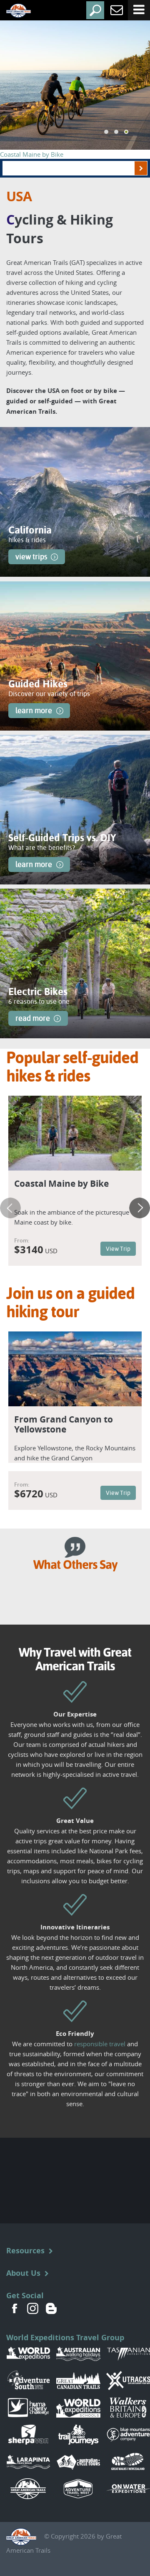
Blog (51, 2308)
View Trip (118, 1249)
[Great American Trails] (12, 11)
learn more (34, 710)
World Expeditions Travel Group (65, 2338)
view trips (31, 557)
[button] (106, 132)
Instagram (33, 2308)
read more (33, 1018)
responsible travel (100, 2044)
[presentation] (10, 1208)
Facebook (15, 2308)
